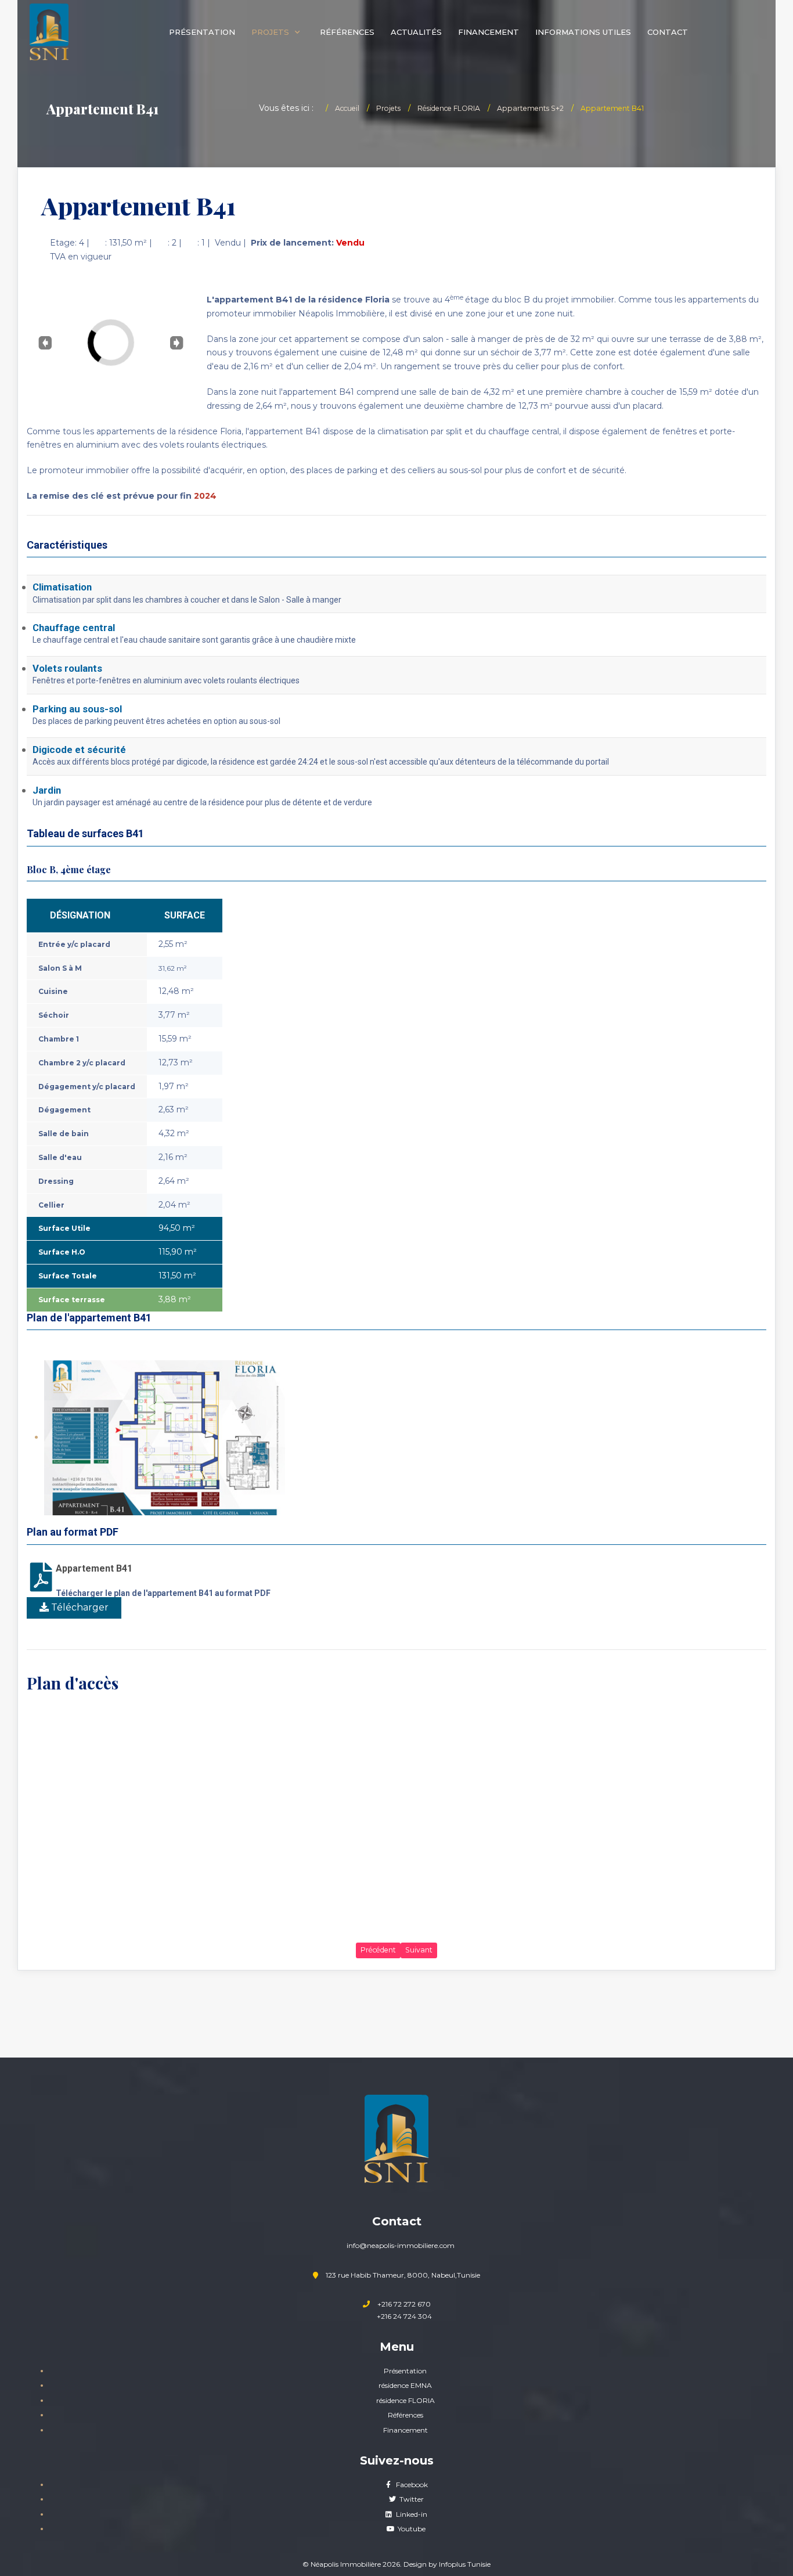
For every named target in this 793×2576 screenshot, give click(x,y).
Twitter (411, 2499)
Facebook (411, 2485)
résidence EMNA (405, 2385)
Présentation (405, 2371)
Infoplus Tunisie (465, 2564)
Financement (405, 2430)
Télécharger (79, 1607)
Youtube (411, 2529)
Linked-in (411, 2514)
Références (405, 2415)
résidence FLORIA (405, 2400)
